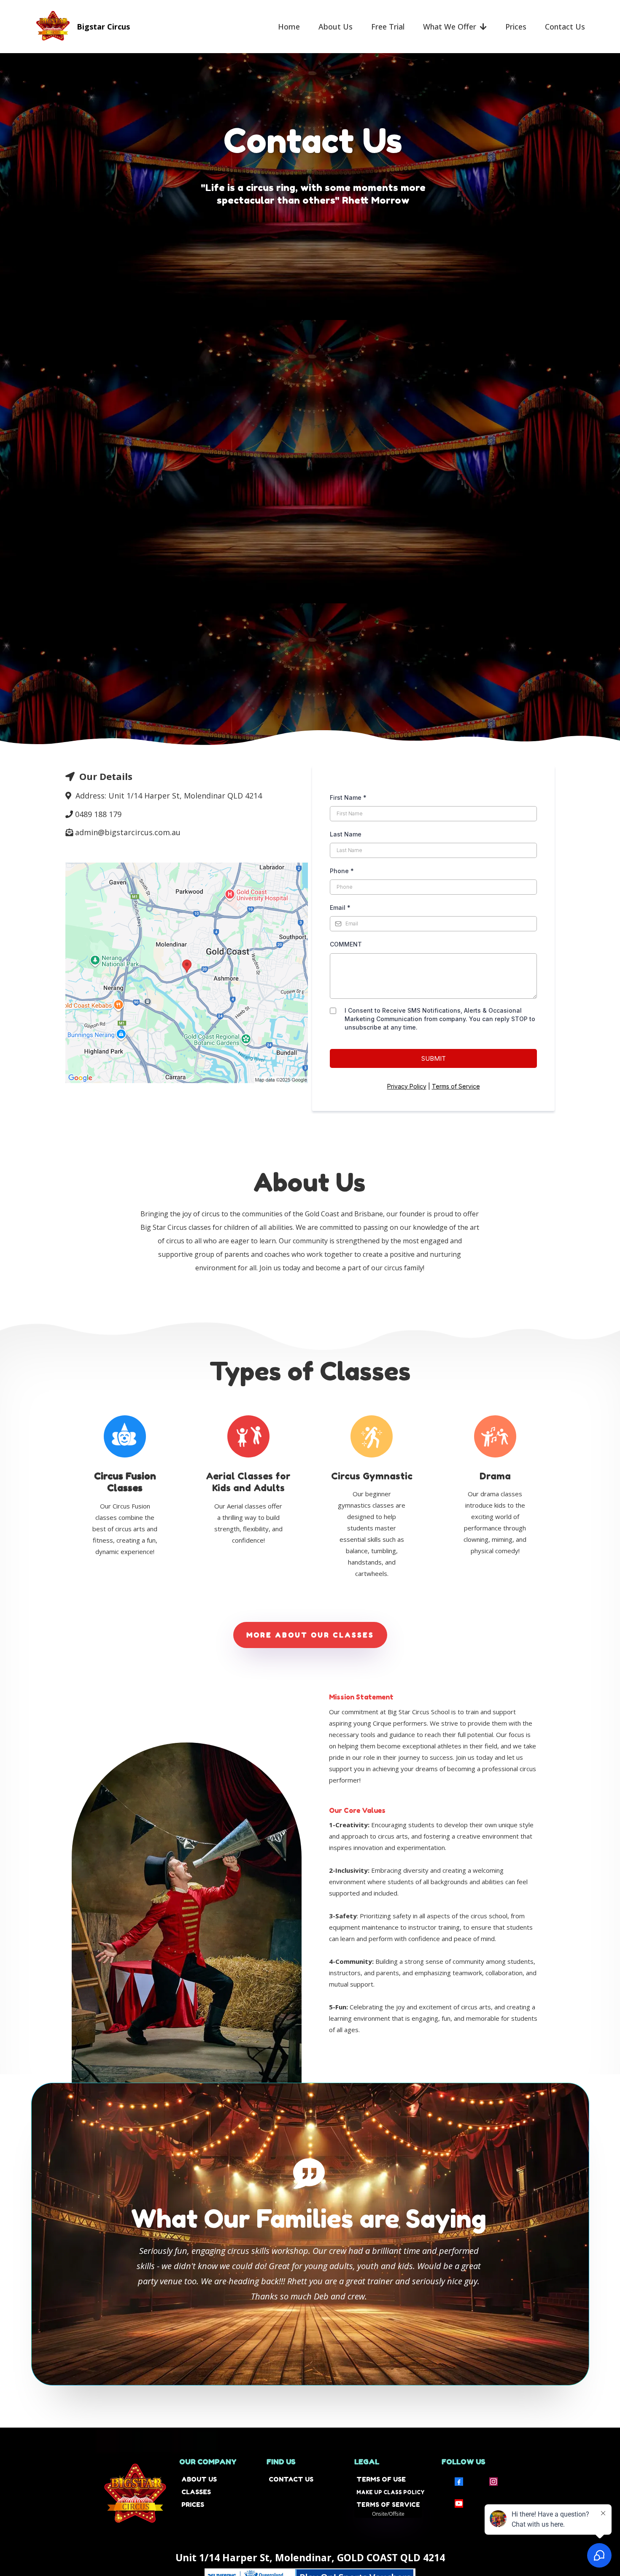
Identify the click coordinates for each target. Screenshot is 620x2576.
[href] (187, 973)
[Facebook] (459, 2482)
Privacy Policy (407, 1086)
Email (340, 908)
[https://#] (124, 1434)
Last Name (346, 834)
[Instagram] (493, 2482)
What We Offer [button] (451, 27)
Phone (342, 871)
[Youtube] (459, 2503)
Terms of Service (456, 1086)
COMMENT (346, 944)
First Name (348, 797)
